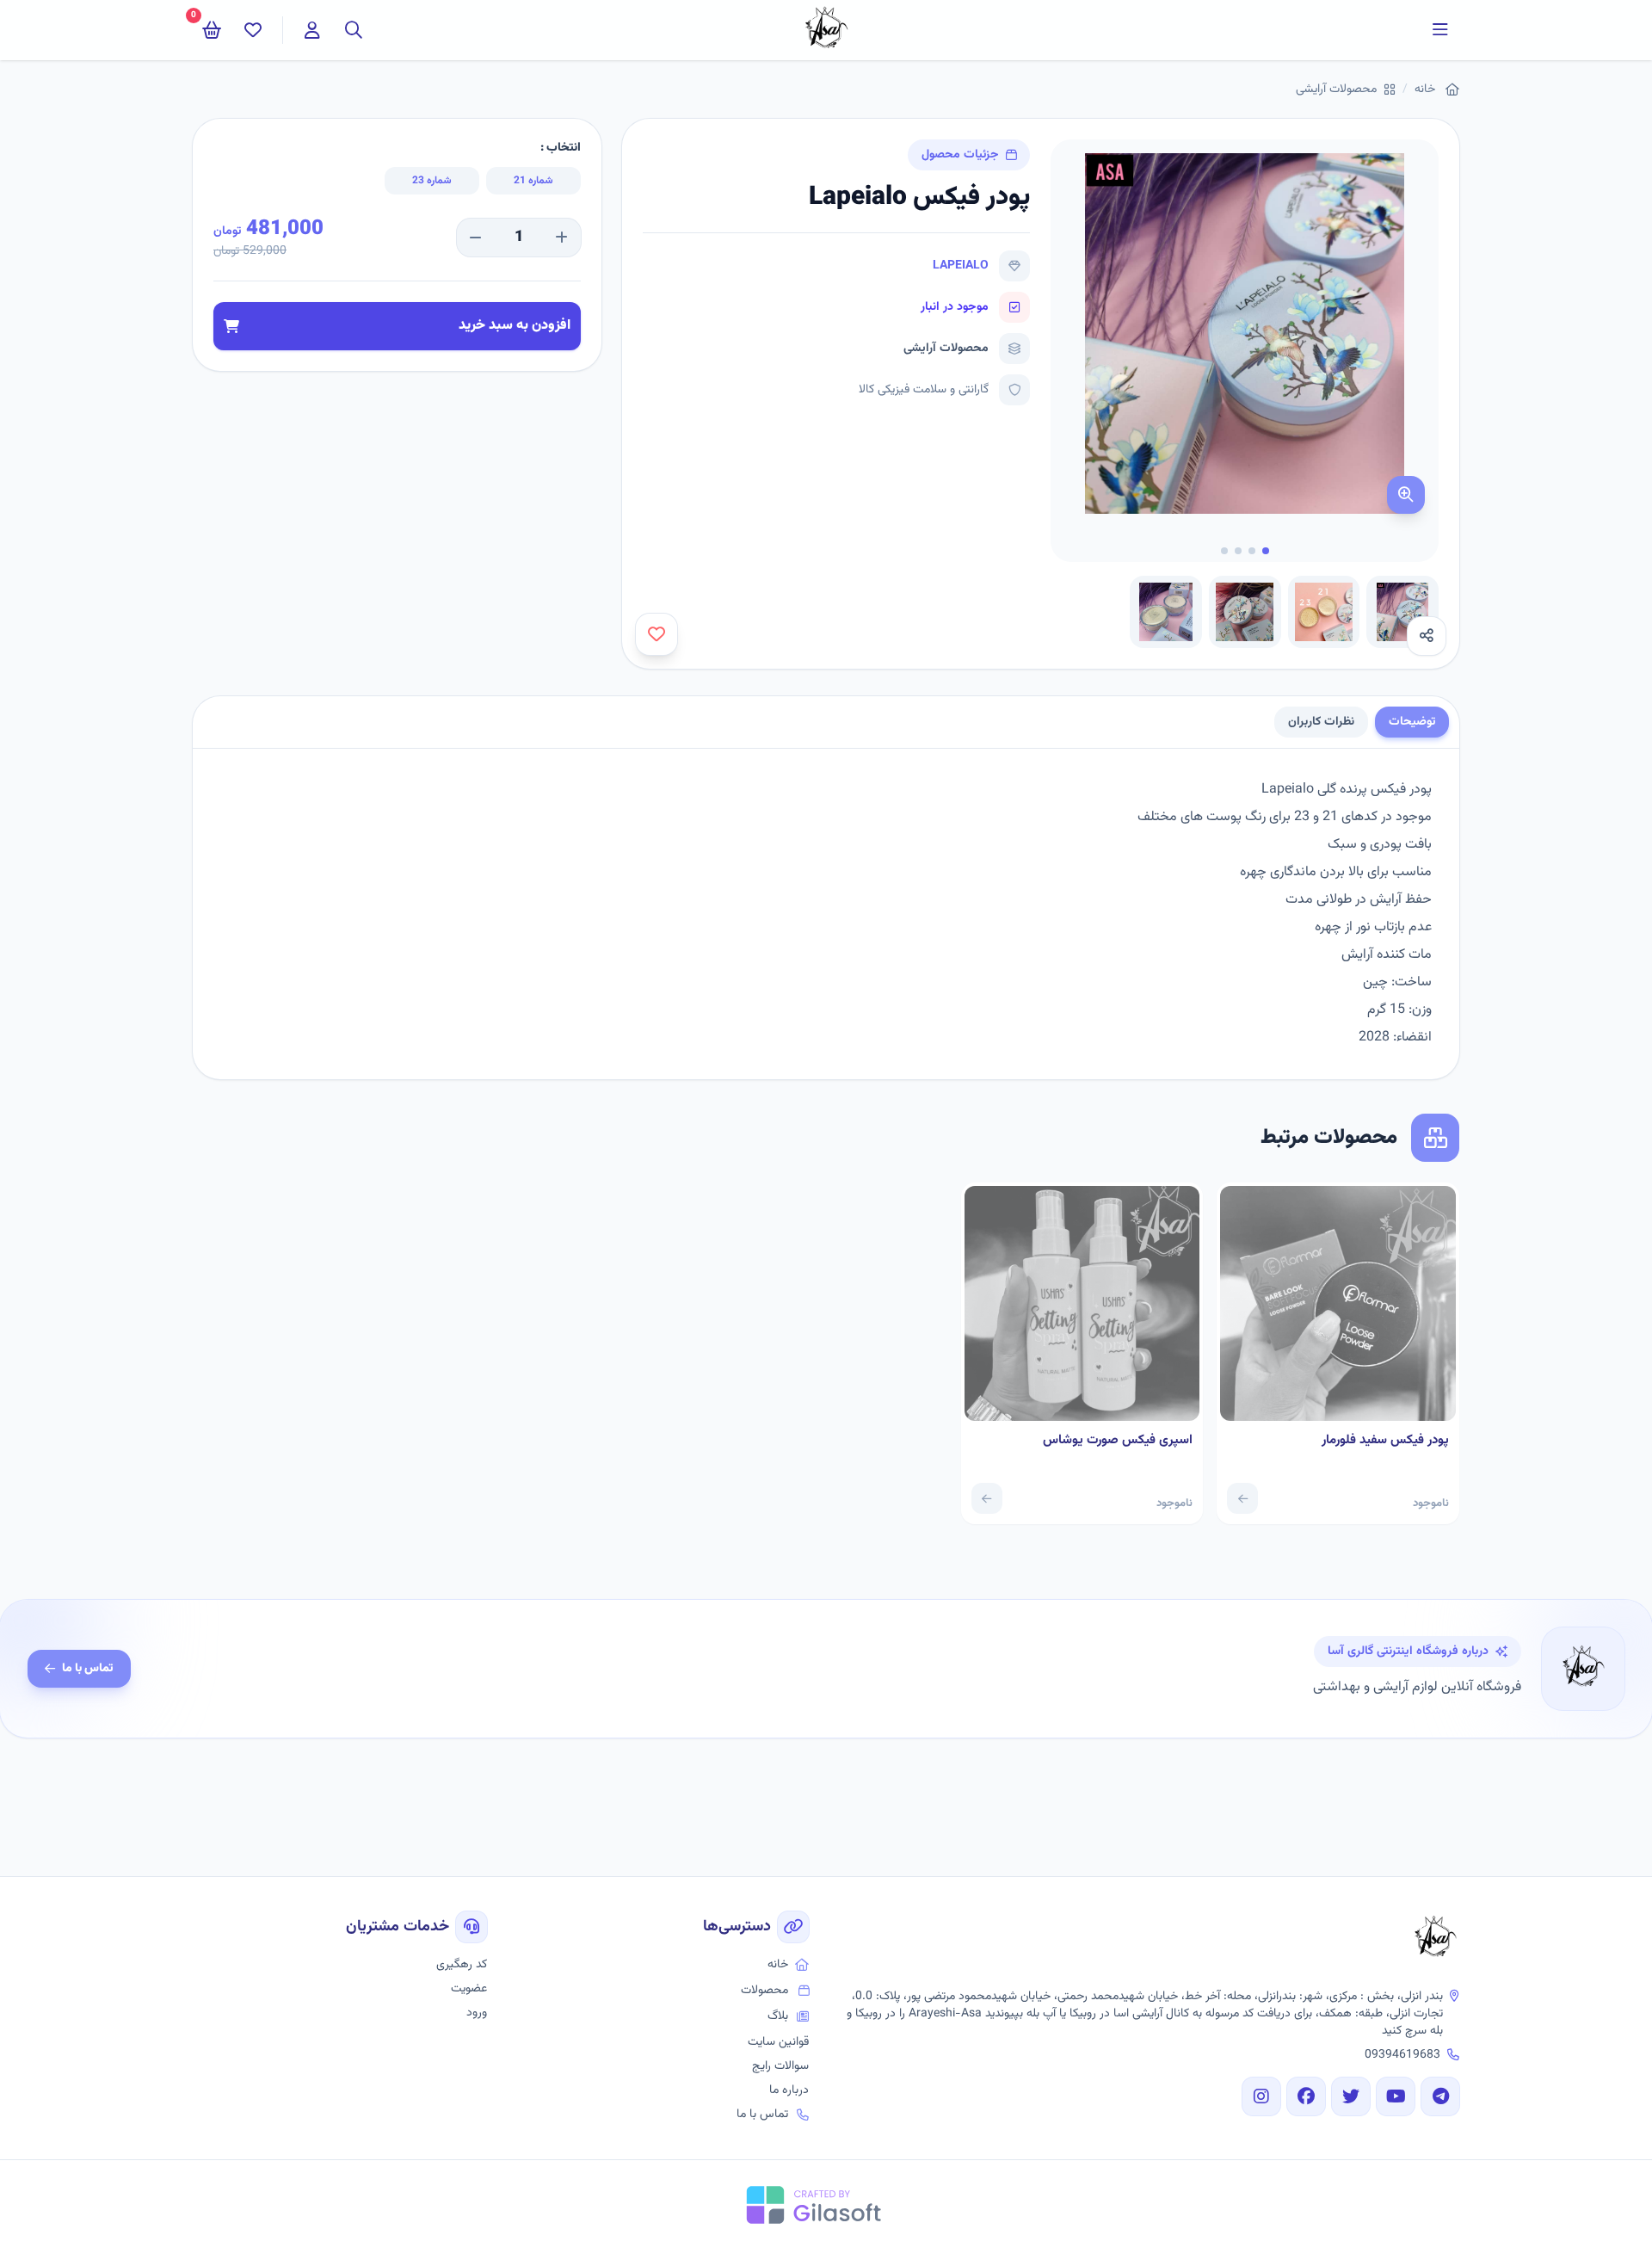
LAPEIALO (961, 266)
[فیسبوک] (1306, 2096)
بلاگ (778, 2016)
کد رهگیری (462, 1965)
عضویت (469, 1989)
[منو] (1440, 30)
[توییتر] (1351, 2096)
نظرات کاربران (1321, 722)
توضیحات (1412, 722)
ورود (477, 2013)
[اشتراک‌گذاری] (1427, 636)
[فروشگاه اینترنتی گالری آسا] (1435, 1939)
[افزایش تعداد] (562, 238)
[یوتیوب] (1396, 2096)
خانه (1425, 90)
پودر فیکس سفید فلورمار (1385, 1441)
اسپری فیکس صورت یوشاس (1118, 1441)
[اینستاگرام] (1261, 2096)
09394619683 (1402, 2055)
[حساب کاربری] (312, 30)
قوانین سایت (778, 2042)
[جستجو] (354, 30)
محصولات (764, 1991)
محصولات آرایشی (1336, 90)
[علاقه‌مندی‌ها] (253, 30)
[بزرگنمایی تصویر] (1406, 495)
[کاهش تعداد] (476, 238)
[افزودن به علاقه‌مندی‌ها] (656, 634)
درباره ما (789, 2090)
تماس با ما (88, 1669)
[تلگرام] (1440, 2096)
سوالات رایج (780, 2066)
